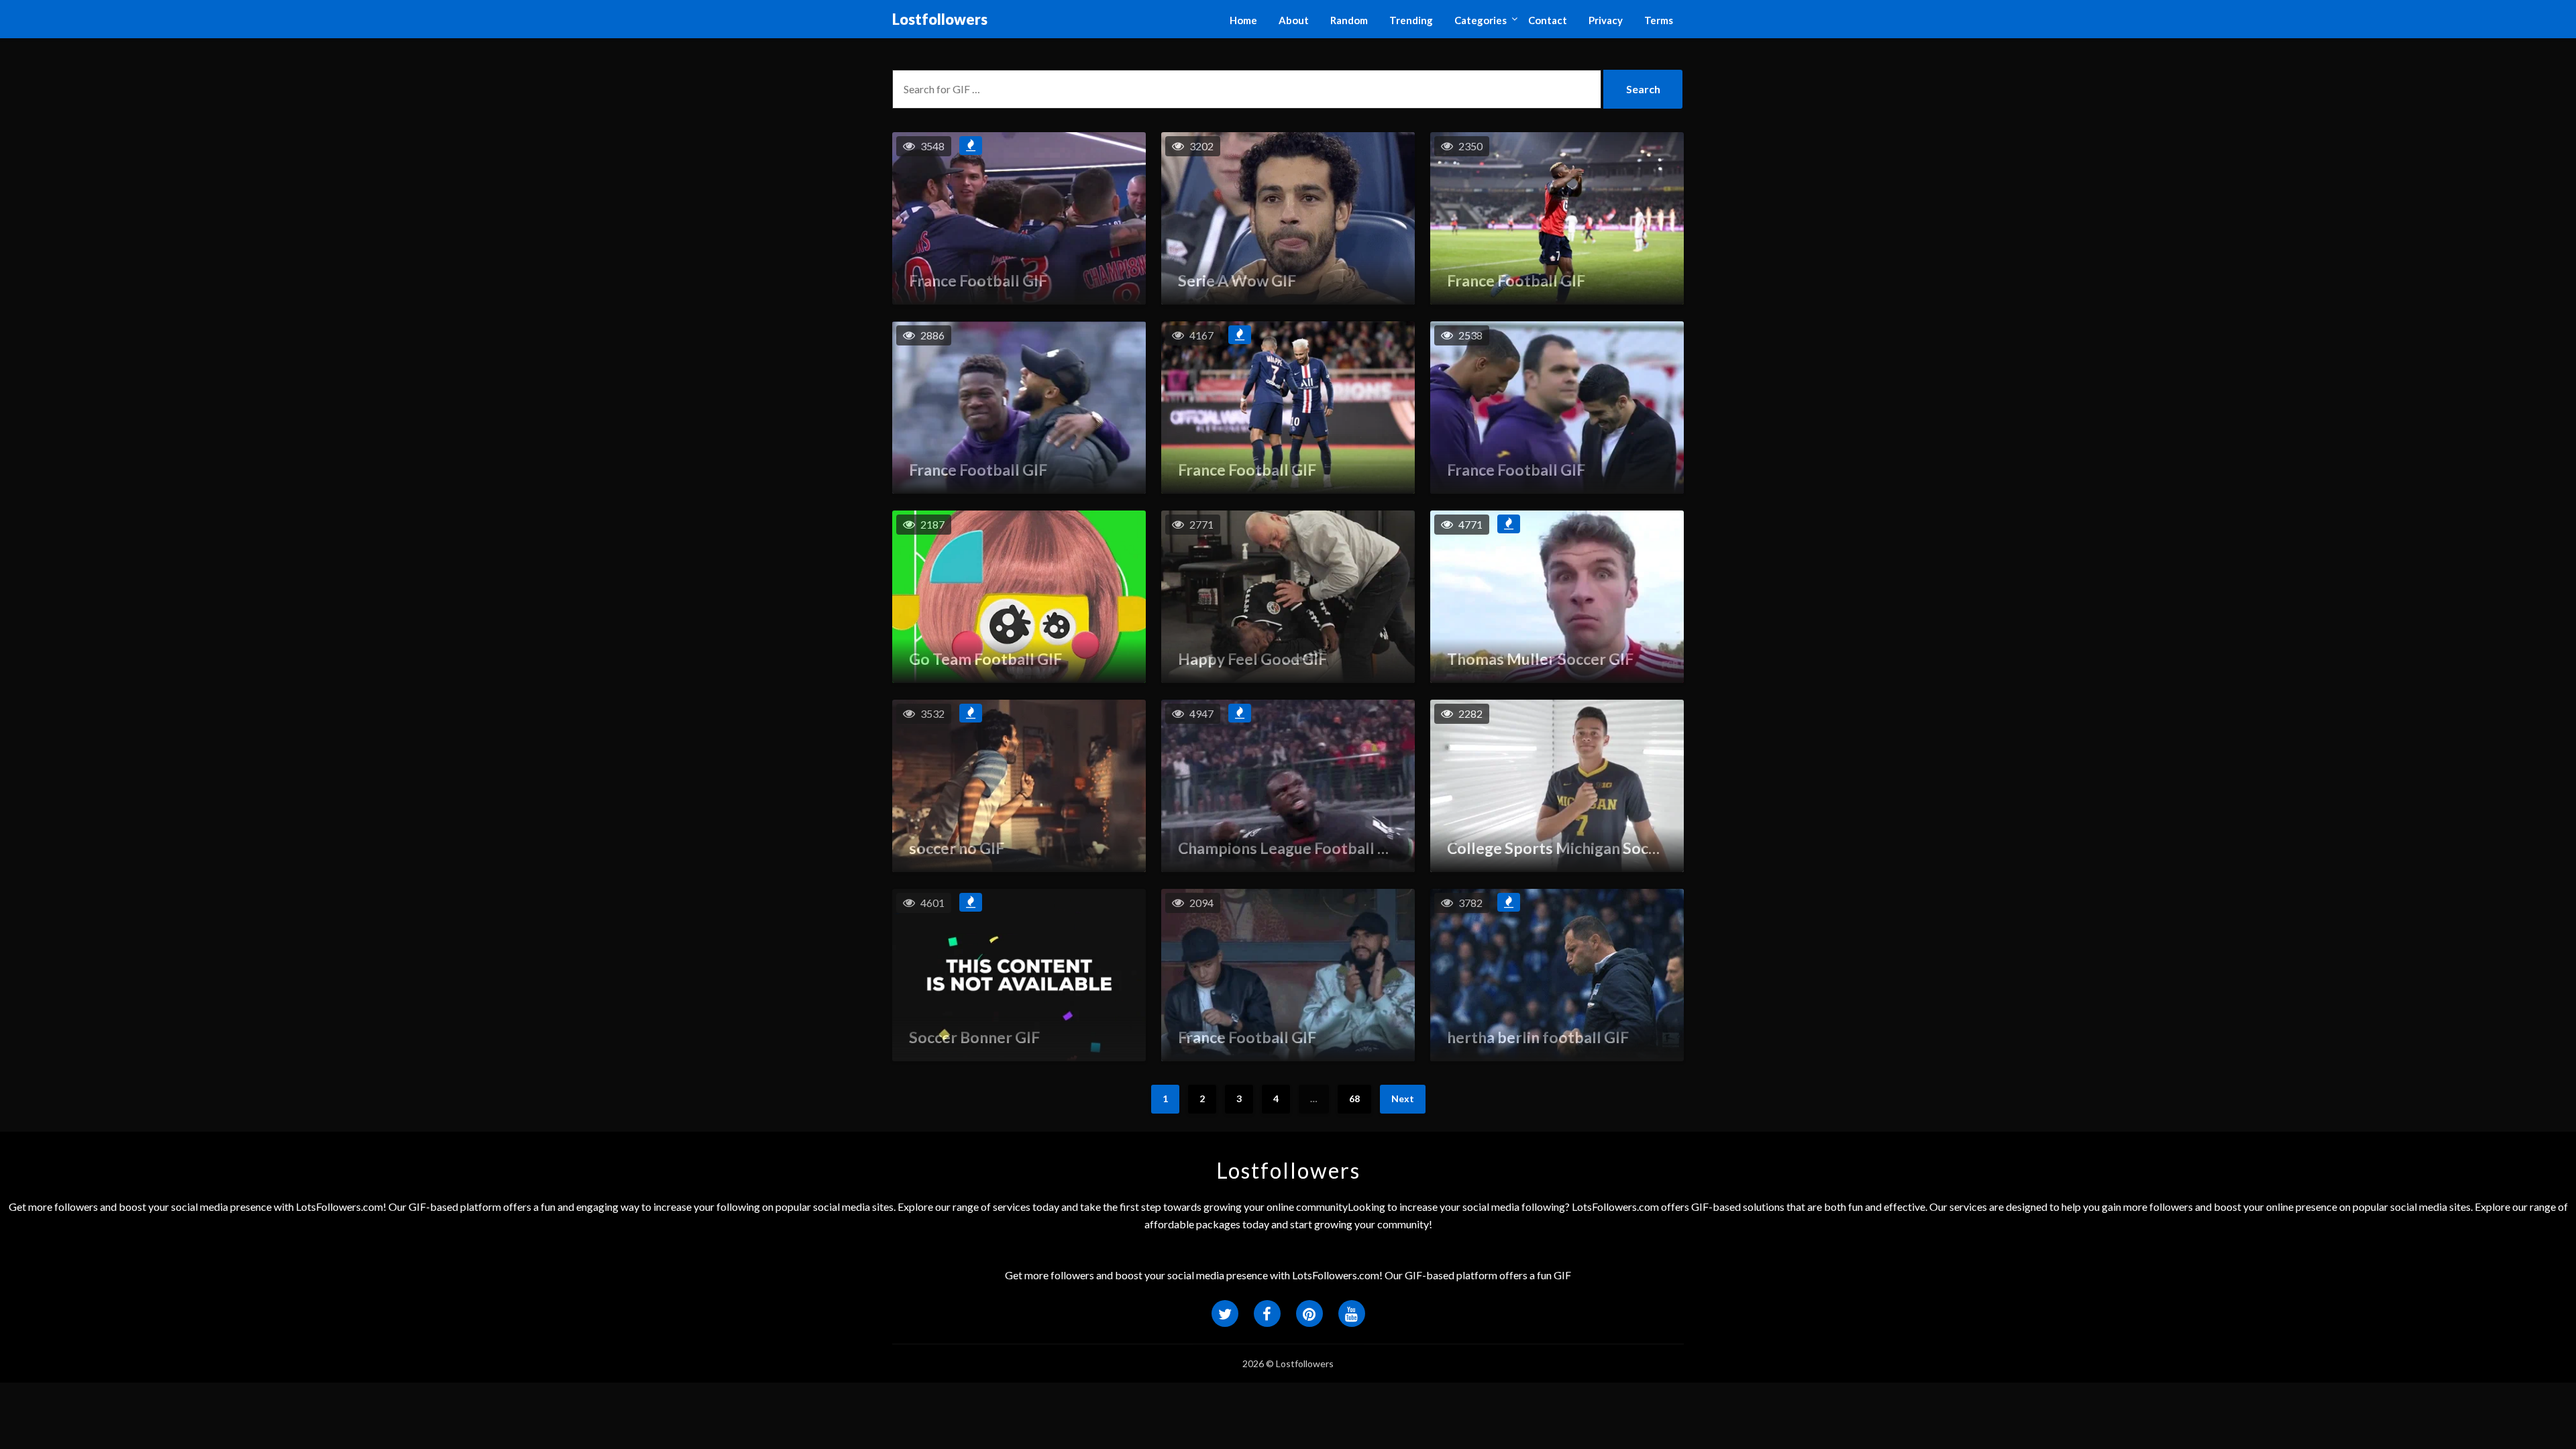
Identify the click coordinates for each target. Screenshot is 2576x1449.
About (1294, 20)
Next (1403, 1098)
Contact (1548, 20)
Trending (1411, 20)
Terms (1659, 20)
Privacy (1606, 20)
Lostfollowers (940, 19)
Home (1243, 20)
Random (1349, 20)
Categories (1481, 20)
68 (1354, 1098)
